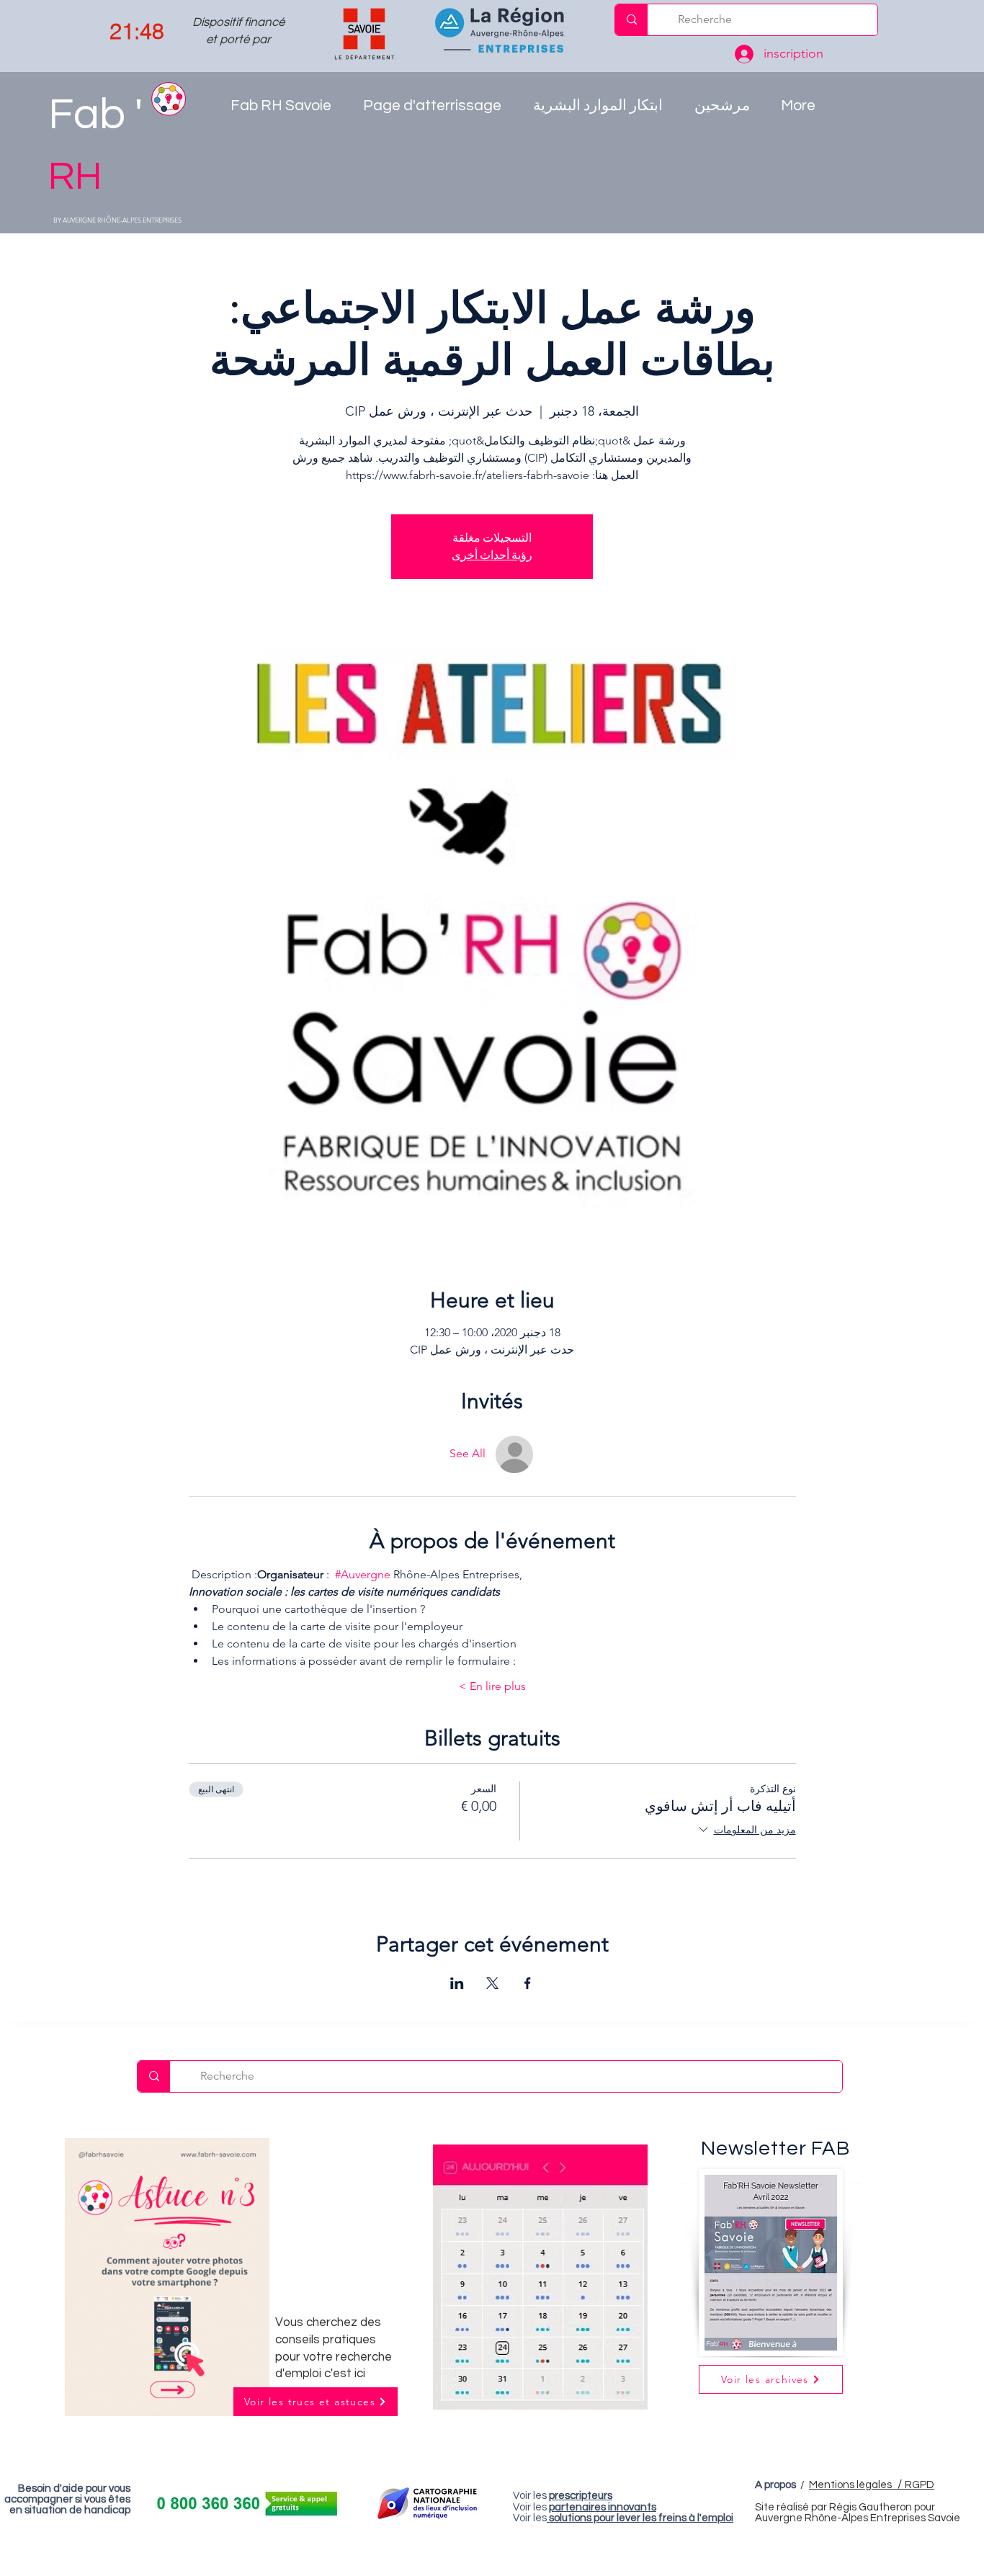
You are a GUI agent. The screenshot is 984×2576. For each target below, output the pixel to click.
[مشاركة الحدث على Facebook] (528, 1983)
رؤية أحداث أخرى (492, 555)
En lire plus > (492, 1686)
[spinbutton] (137, 32)
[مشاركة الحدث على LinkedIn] (457, 1983)
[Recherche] (631, 20)
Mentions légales (857, 2485)
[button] (603, 110)
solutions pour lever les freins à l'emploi (641, 2518)
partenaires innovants (603, 2507)
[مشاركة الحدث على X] (492, 1983)
